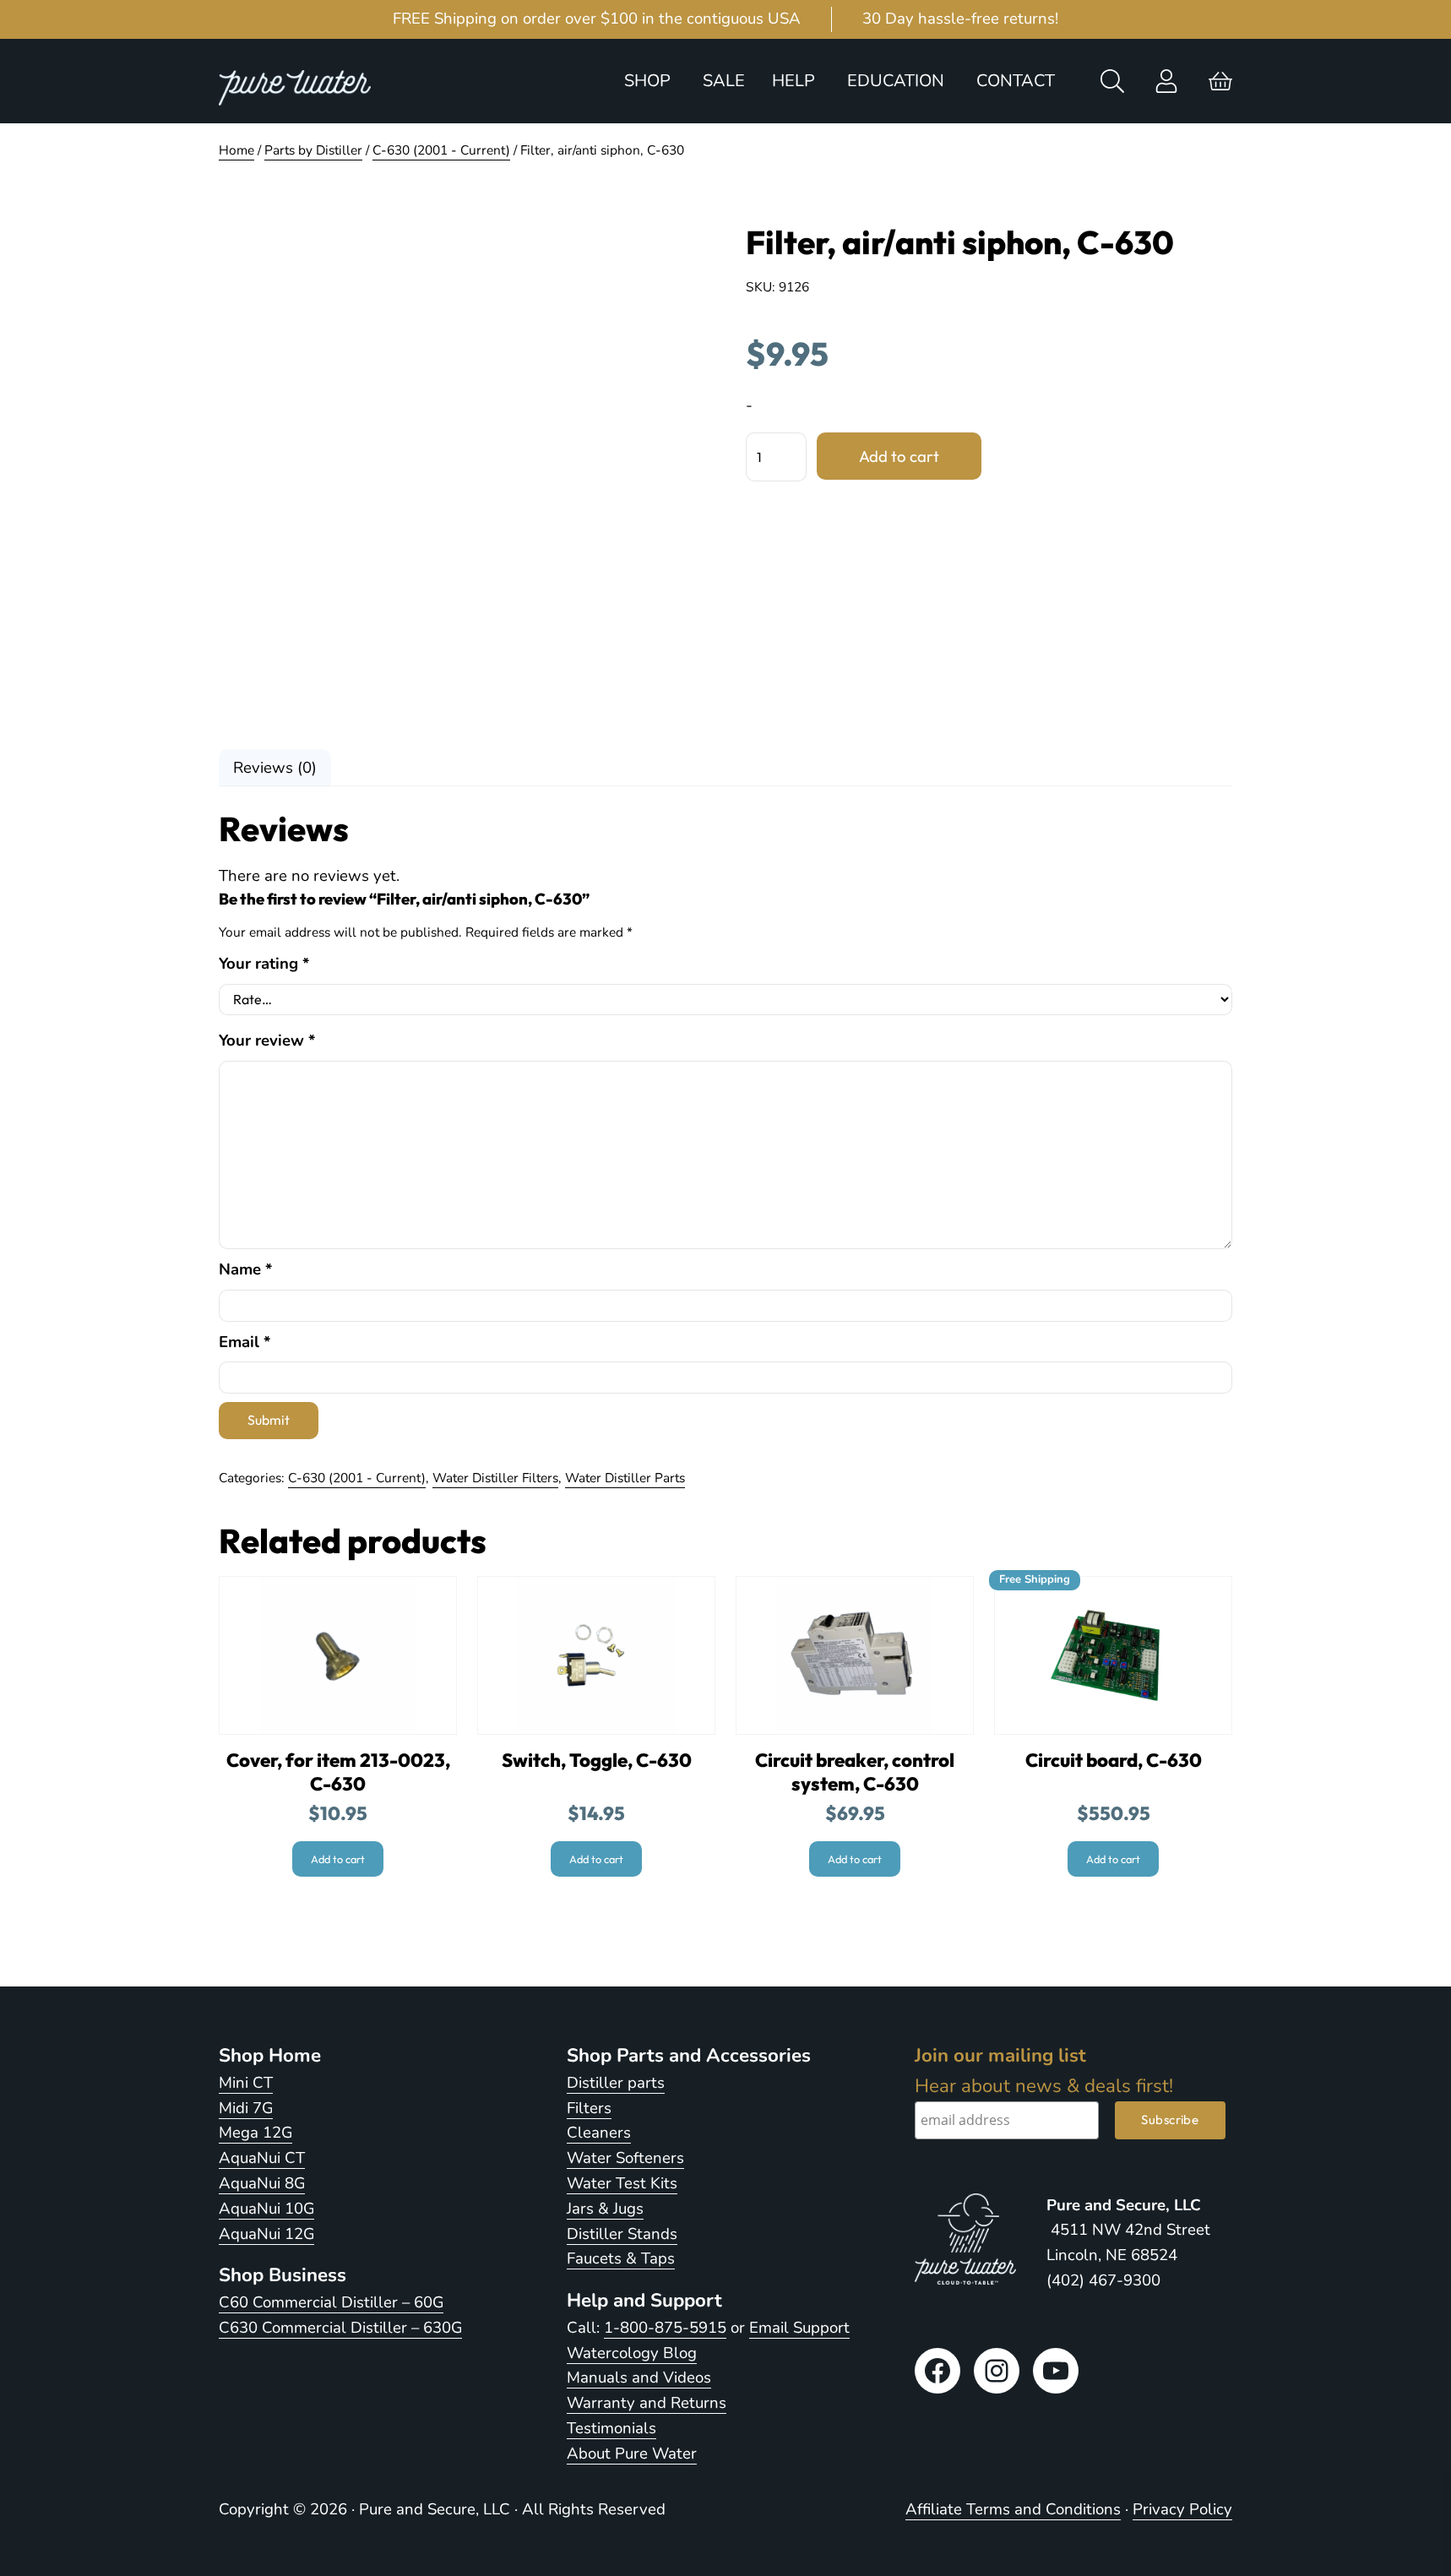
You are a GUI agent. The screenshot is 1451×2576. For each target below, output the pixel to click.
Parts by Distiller (313, 150)
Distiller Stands (622, 2234)
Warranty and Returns (647, 2403)
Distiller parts (616, 2083)
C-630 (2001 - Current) (441, 150)
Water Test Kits (622, 2183)
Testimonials (611, 2428)
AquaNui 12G (266, 2234)
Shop (647, 81)
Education (896, 81)
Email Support (799, 2328)
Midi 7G (246, 2108)
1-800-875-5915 (665, 2328)
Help (793, 81)
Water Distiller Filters (495, 1478)
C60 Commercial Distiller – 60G (331, 2302)
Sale (724, 81)
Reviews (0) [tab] (275, 768)
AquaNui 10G (266, 2209)
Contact (1016, 81)
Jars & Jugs (605, 2209)
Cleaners (599, 2133)
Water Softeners (625, 2158)
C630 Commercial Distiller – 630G (340, 2328)
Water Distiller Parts (625, 1478)
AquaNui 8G (262, 2183)
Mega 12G (255, 2133)
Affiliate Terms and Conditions (1013, 2509)
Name (245, 1269)
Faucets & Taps (621, 2258)
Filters (589, 2108)
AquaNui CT (262, 2158)
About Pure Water (632, 2454)
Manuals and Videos (639, 2378)
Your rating (264, 964)
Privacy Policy (1182, 2509)
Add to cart (899, 456)
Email (245, 1342)
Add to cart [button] (338, 1859)
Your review (267, 1041)
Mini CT (246, 2083)
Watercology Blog (632, 2353)
